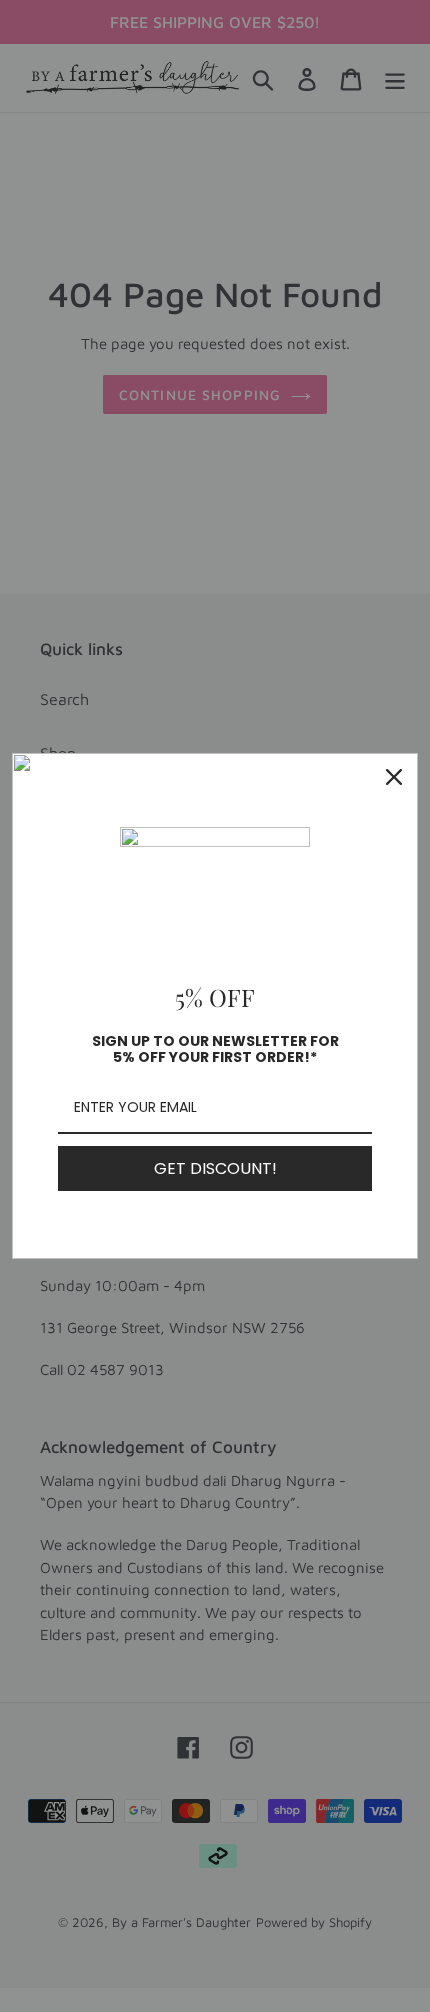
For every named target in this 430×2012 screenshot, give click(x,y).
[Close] (394, 777)
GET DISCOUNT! (215, 1168)
